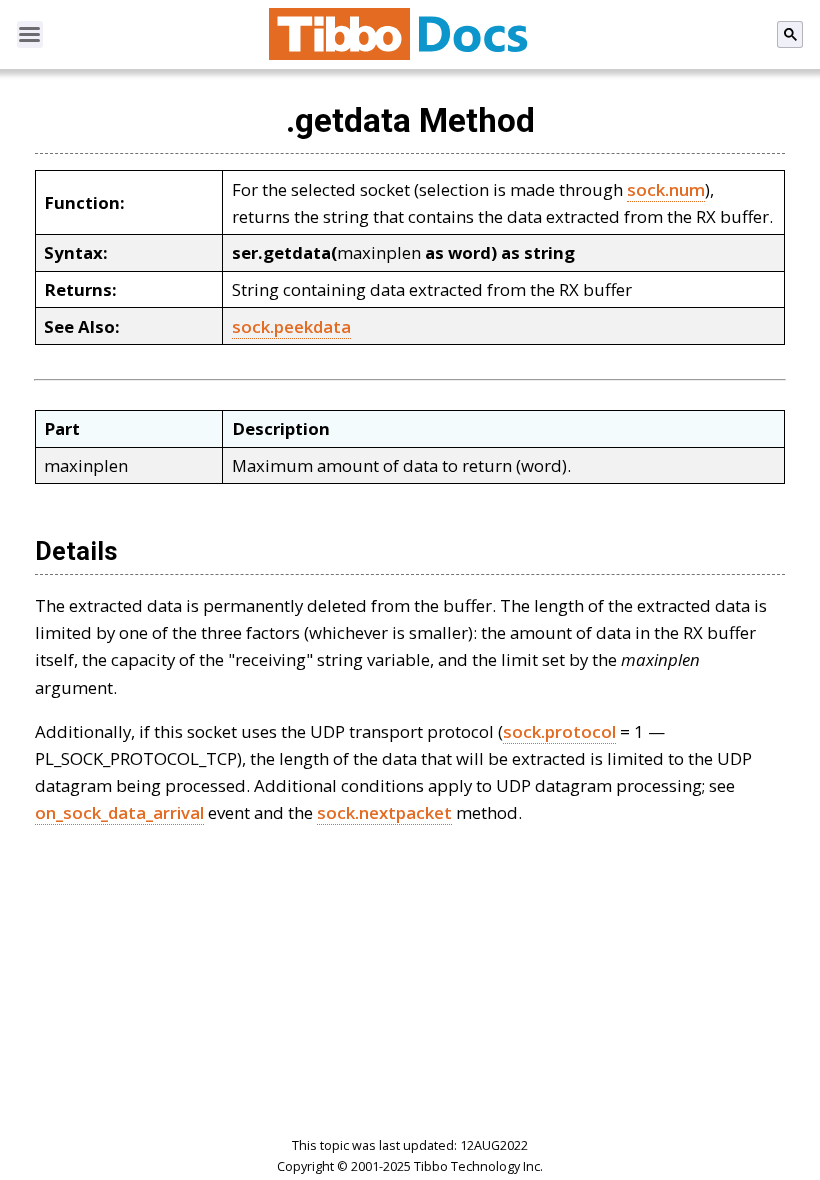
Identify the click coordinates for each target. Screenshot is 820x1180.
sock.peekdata (291, 326)
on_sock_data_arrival (119, 812)
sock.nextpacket (384, 812)
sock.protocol (559, 731)
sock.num (666, 189)
